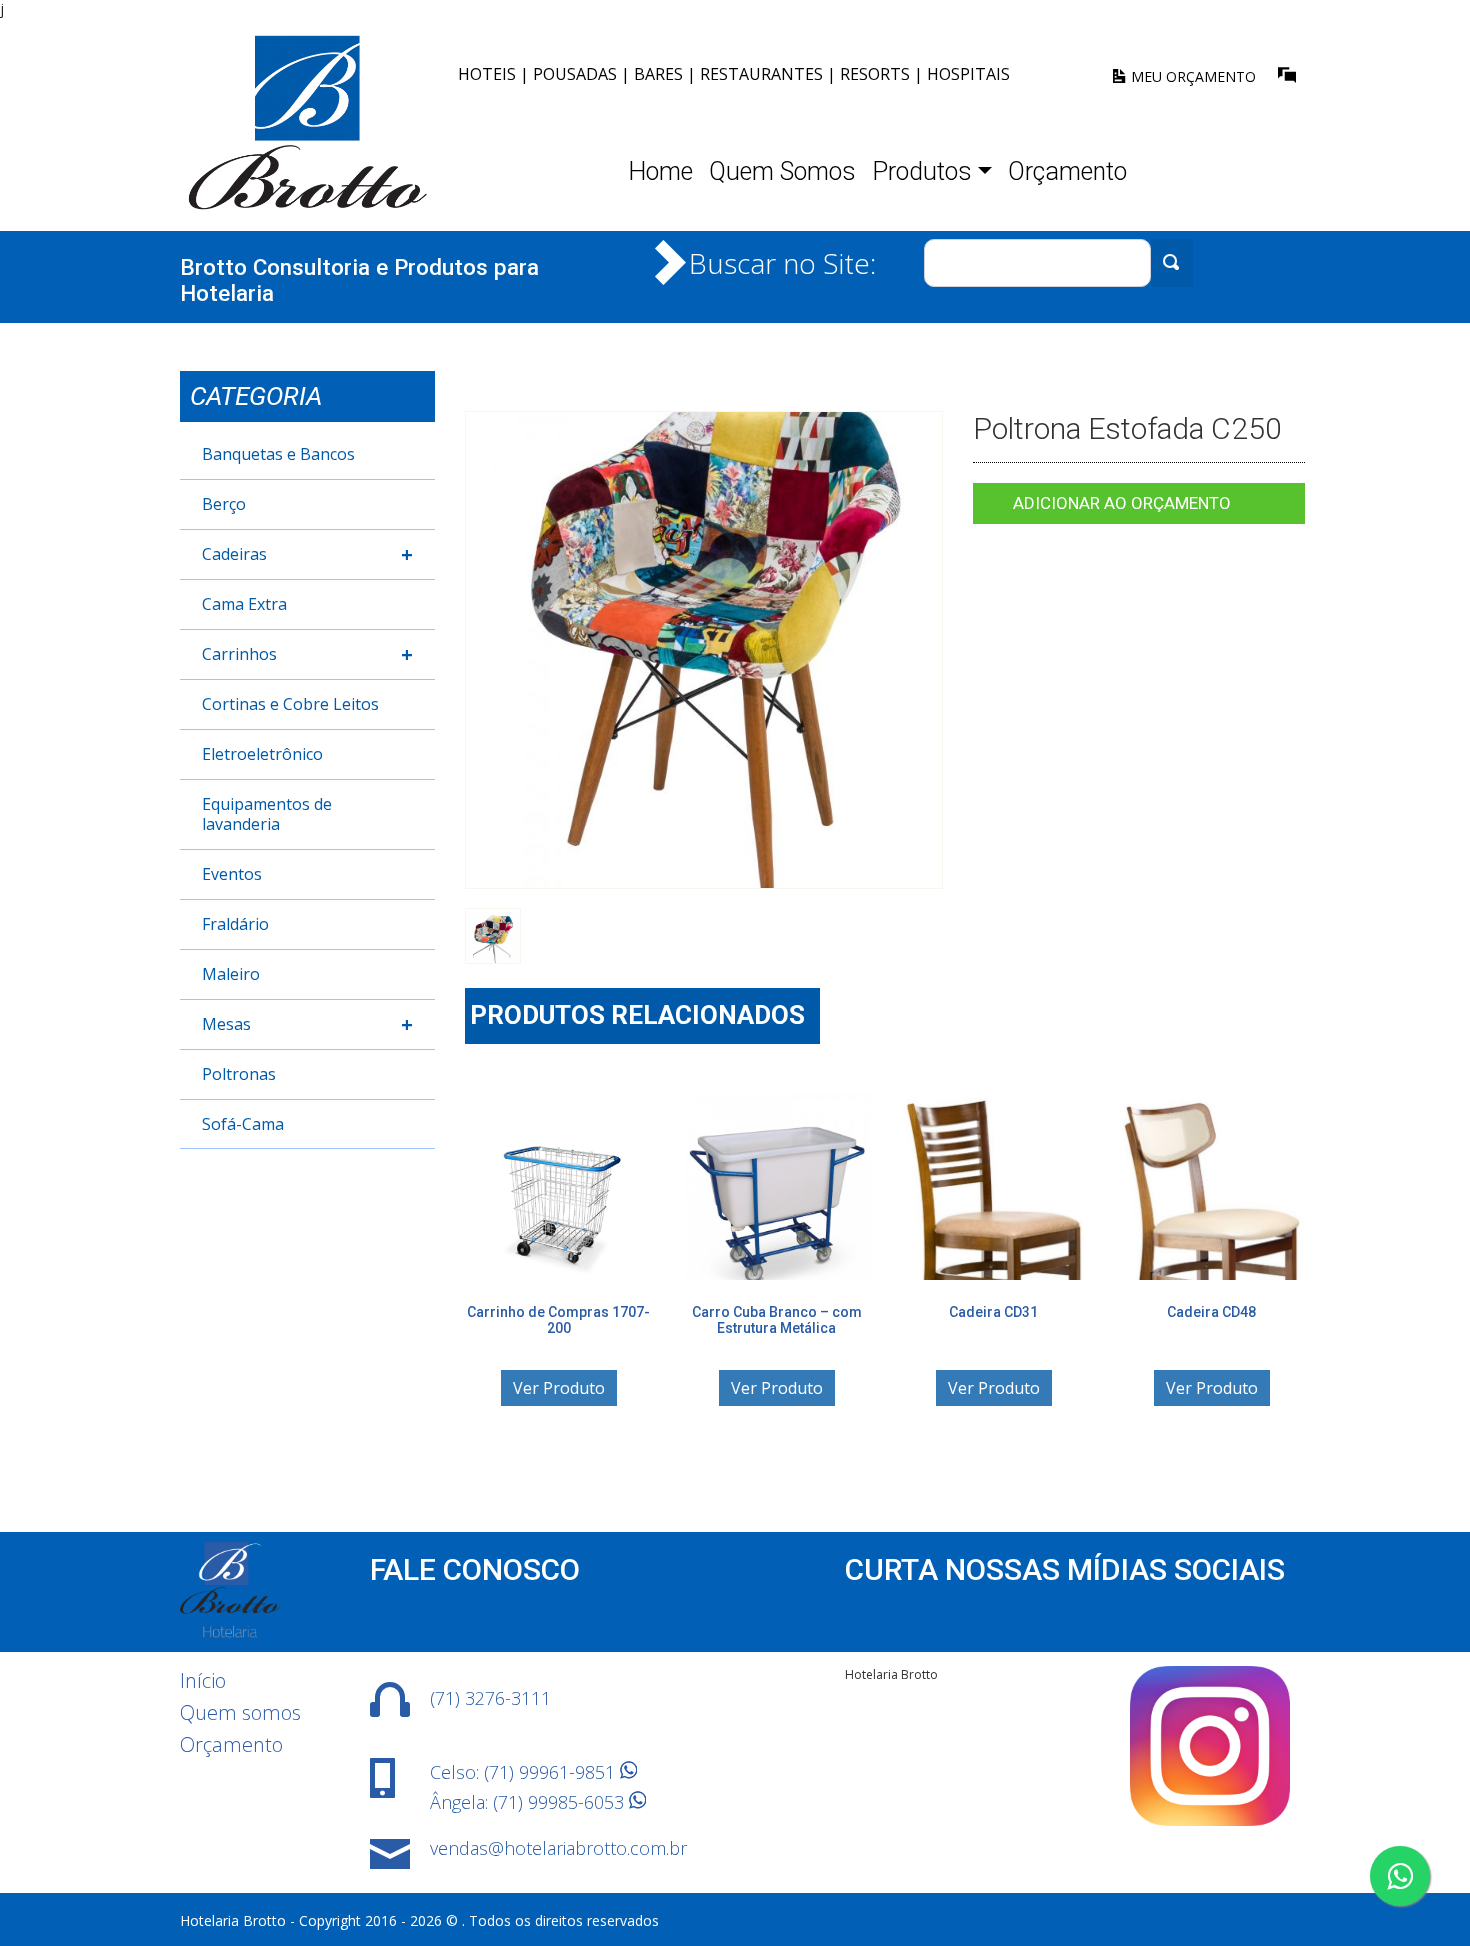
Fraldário (235, 924)
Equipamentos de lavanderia (267, 814)
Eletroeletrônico (262, 754)
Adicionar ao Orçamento (1122, 503)
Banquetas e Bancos (278, 454)
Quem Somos (782, 171)
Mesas (307, 1024)
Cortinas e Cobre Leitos (290, 704)
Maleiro (231, 974)
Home (660, 171)
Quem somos (240, 1712)
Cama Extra (244, 604)
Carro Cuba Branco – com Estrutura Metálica (776, 1319)
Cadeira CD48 (1211, 1311)
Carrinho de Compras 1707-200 (558, 1319)
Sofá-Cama (243, 1124)
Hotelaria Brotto (891, 1674)
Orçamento (1067, 171)
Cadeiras (307, 554)
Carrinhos (307, 654)
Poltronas (239, 1074)
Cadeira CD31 (993, 1311)
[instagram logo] (1210, 1820)
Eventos (232, 874)
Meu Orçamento (1191, 76)
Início (203, 1680)
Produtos (922, 171)
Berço (224, 504)
